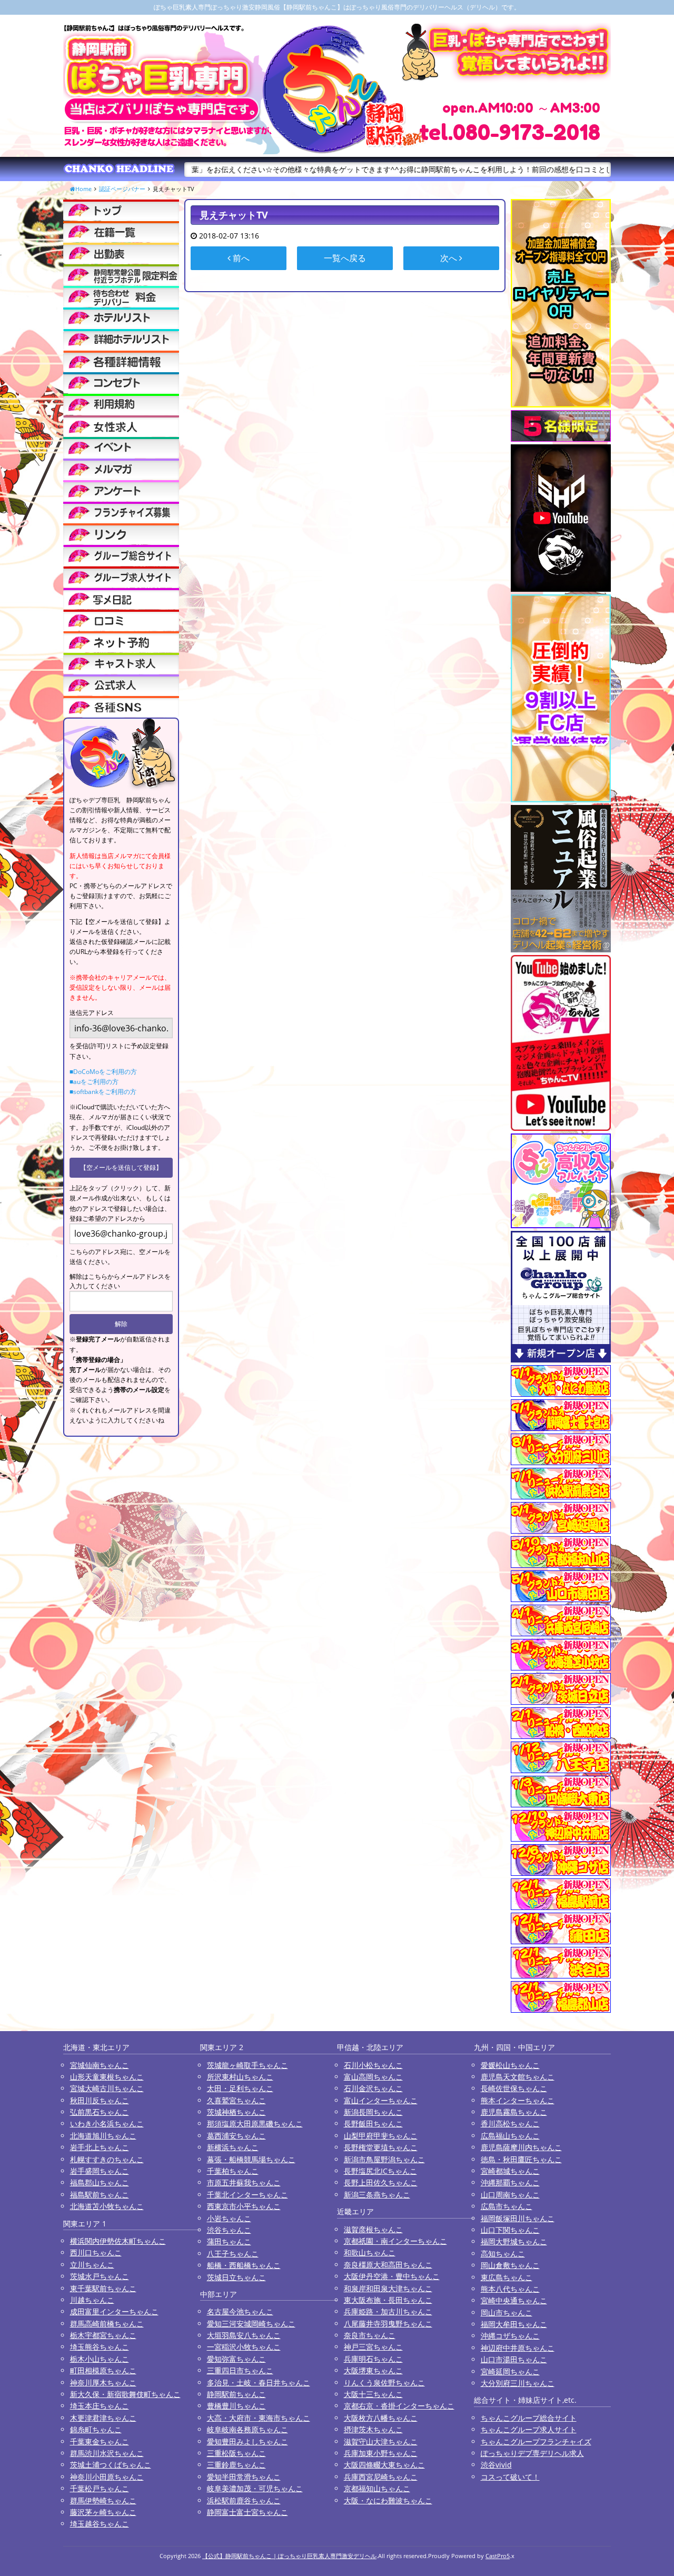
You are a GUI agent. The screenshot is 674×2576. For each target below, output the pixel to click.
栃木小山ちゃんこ (100, 2359)
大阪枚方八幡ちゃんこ (381, 2418)
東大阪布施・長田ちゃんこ (388, 2300)
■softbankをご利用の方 (103, 1092)
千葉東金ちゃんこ (100, 2441)
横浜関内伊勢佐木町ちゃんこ (118, 2241)
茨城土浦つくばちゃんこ (111, 2465)
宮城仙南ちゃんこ (100, 2065)
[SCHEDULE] (121, 253)
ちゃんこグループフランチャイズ (536, 2441)
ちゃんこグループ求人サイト (529, 2429)
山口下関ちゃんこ (510, 2230)
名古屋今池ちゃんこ (240, 2311)
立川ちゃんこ (92, 2265)
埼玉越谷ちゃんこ (100, 2524)
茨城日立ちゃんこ (236, 2277)
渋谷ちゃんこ (229, 2230)
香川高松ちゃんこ (510, 2124)
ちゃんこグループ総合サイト (529, 2418)
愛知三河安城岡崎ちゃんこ (251, 2324)
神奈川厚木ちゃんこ (103, 2383)
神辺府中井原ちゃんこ (518, 2348)
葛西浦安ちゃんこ (236, 2136)
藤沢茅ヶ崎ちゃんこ (103, 2512)
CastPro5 (498, 2556)
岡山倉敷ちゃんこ (510, 2265)
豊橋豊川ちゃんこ (236, 2406)
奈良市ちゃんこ (370, 2335)
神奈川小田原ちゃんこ (107, 2477)
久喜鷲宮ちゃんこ (236, 2100)
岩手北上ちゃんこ (100, 2147)
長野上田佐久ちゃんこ (381, 2182)
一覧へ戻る (345, 258)
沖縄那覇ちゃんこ (510, 2182)
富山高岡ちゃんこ (373, 2077)
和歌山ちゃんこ (370, 2252)
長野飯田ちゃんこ (373, 2124)
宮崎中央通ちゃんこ (514, 2300)
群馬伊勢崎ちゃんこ (103, 2500)
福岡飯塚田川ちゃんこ (518, 2218)
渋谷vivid (496, 2465)
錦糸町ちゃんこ (96, 2429)
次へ (450, 258)
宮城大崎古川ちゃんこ (107, 2088)
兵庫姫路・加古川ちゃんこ (388, 2311)
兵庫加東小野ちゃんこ (381, 2453)
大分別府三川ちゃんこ (518, 2383)
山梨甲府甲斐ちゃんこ (381, 2136)
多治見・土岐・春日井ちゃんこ (259, 2383)
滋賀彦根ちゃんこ (373, 2229)
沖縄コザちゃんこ (510, 2336)
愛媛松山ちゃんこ (510, 2065)
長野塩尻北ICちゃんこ (380, 2171)
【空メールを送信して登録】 (121, 1167)
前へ (240, 258)
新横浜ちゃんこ (233, 2147)
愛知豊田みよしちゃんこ (247, 2441)
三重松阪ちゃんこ (236, 2453)
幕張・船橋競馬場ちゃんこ (251, 2159)
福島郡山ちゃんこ (100, 2182)
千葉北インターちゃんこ (247, 2195)
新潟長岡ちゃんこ (373, 2112)
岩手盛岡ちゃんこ (100, 2171)
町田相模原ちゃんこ (103, 2370)
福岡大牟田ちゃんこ (514, 2324)
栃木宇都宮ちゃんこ (103, 2335)
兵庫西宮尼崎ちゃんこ (381, 2477)
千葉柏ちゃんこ (233, 2171)
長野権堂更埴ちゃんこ (381, 2147)
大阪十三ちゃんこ (373, 2394)
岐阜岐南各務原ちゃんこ (247, 2429)
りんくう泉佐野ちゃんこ (384, 2383)
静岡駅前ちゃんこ (236, 2394)
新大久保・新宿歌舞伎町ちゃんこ (125, 2394)
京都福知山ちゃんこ (377, 2488)
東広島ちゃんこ (507, 2277)
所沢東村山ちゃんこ (240, 2077)
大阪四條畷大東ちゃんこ (384, 2465)
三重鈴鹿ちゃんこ (236, 2465)
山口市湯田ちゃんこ (514, 2359)
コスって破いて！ (510, 2477)
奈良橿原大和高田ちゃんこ (388, 2265)
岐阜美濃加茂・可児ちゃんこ (255, 2488)
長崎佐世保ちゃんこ (514, 2088)
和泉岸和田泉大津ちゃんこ (388, 2288)
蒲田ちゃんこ (229, 2241)
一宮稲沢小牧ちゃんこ (244, 2347)
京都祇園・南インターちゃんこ (395, 2241)
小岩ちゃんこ (229, 2218)
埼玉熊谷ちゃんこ (100, 2347)
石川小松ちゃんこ (373, 2065)
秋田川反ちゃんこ (100, 2100)
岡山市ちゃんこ (507, 2313)
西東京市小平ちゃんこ (244, 2206)
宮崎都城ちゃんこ (510, 2171)
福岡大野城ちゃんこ (514, 2241)
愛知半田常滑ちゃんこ (244, 2477)
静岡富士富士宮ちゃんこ (247, 2512)
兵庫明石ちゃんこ (373, 2359)
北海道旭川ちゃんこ (103, 2136)
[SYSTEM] (121, 275)
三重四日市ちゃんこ (240, 2370)
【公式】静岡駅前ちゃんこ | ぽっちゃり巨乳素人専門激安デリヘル (289, 2556)
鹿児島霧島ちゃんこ (514, 2112)
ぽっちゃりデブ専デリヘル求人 (532, 2453)
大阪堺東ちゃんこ (373, 2370)
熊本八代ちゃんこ (510, 2289)
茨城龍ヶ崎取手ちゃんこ (247, 2065)
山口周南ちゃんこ (510, 2195)
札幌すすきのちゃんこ (107, 2159)
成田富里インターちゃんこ (114, 2311)
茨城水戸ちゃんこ (100, 2276)
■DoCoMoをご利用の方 (103, 1072)
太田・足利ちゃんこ (240, 2088)
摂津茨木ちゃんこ (373, 2429)
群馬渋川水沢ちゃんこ (107, 2453)
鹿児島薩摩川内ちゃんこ (521, 2147)
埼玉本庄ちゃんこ (100, 2406)
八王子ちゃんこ (233, 2254)
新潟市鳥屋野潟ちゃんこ (384, 2159)
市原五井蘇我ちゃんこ (244, 2182)
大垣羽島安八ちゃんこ (244, 2335)
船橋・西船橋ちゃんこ (244, 2265)
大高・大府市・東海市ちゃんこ (259, 2418)
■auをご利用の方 (94, 1082)
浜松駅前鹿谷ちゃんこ (244, 2500)
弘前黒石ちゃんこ (100, 2112)
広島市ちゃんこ (507, 2206)
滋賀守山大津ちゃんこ (381, 2441)
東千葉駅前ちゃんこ (103, 2288)
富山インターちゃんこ (381, 2100)
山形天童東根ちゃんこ (107, 2077)
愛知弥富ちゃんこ (236, 2359)
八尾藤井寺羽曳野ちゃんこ (388, 2324)
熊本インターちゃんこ (518, 2100)
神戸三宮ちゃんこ (373, 2347)
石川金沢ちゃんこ (373, 2088)
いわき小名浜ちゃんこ (107, 2124)
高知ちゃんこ (503, 2254)
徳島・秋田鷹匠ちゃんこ (521, 2159)
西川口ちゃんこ (96, 2252)
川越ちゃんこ (92, 2300)
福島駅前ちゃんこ (100, 2195)
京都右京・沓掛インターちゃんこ (399, 2406)
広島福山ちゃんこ (510, 2136)
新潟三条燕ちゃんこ (377, 2195)
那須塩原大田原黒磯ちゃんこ (255, 2124)
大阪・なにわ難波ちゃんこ (388, 2500)
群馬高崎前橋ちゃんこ (107, 2324)
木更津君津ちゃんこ (103, 2418)
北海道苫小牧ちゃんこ (107, 2206)
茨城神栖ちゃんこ (236, 2112)
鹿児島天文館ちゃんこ (518, 2077)
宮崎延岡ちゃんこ (510, 2371)
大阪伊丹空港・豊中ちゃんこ (392, 2276)
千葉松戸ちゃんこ (100, 2488)
